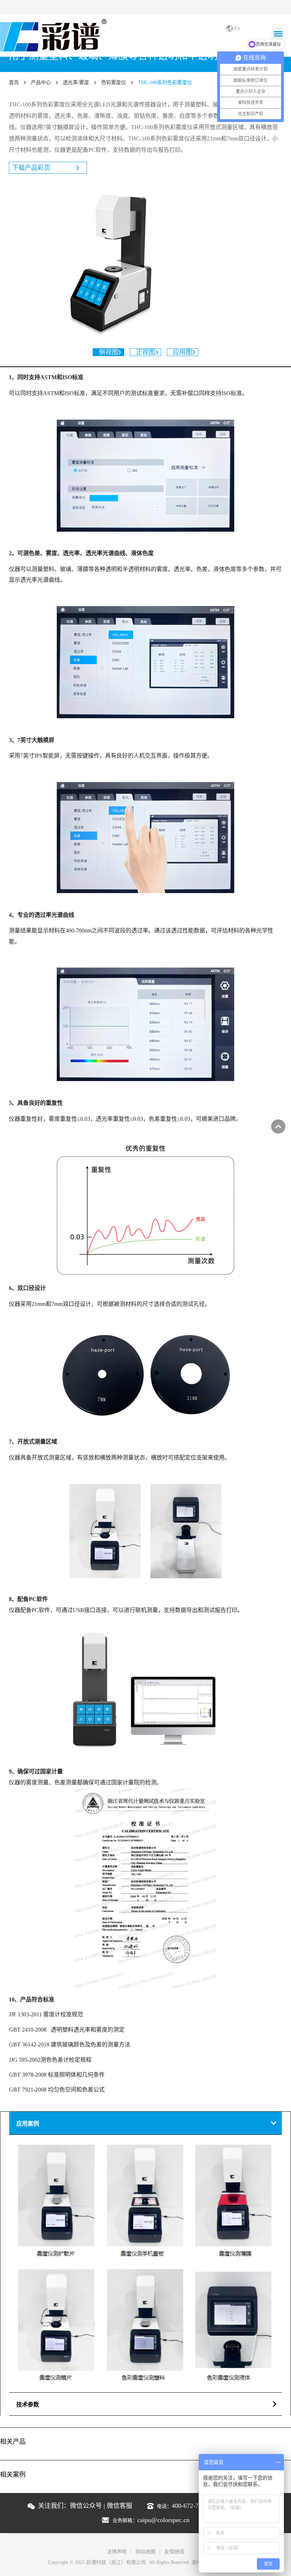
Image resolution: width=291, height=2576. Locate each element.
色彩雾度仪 (114, 82)
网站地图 (145, 2552)
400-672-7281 (190, 2506)
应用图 (182, 352)
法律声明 (117, 2552)
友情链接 (174, 2552)
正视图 (145, 352)
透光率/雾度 (76, 82)
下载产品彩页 (31, 168)
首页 (14, 82)
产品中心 (41, 82)
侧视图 (109, 352)
